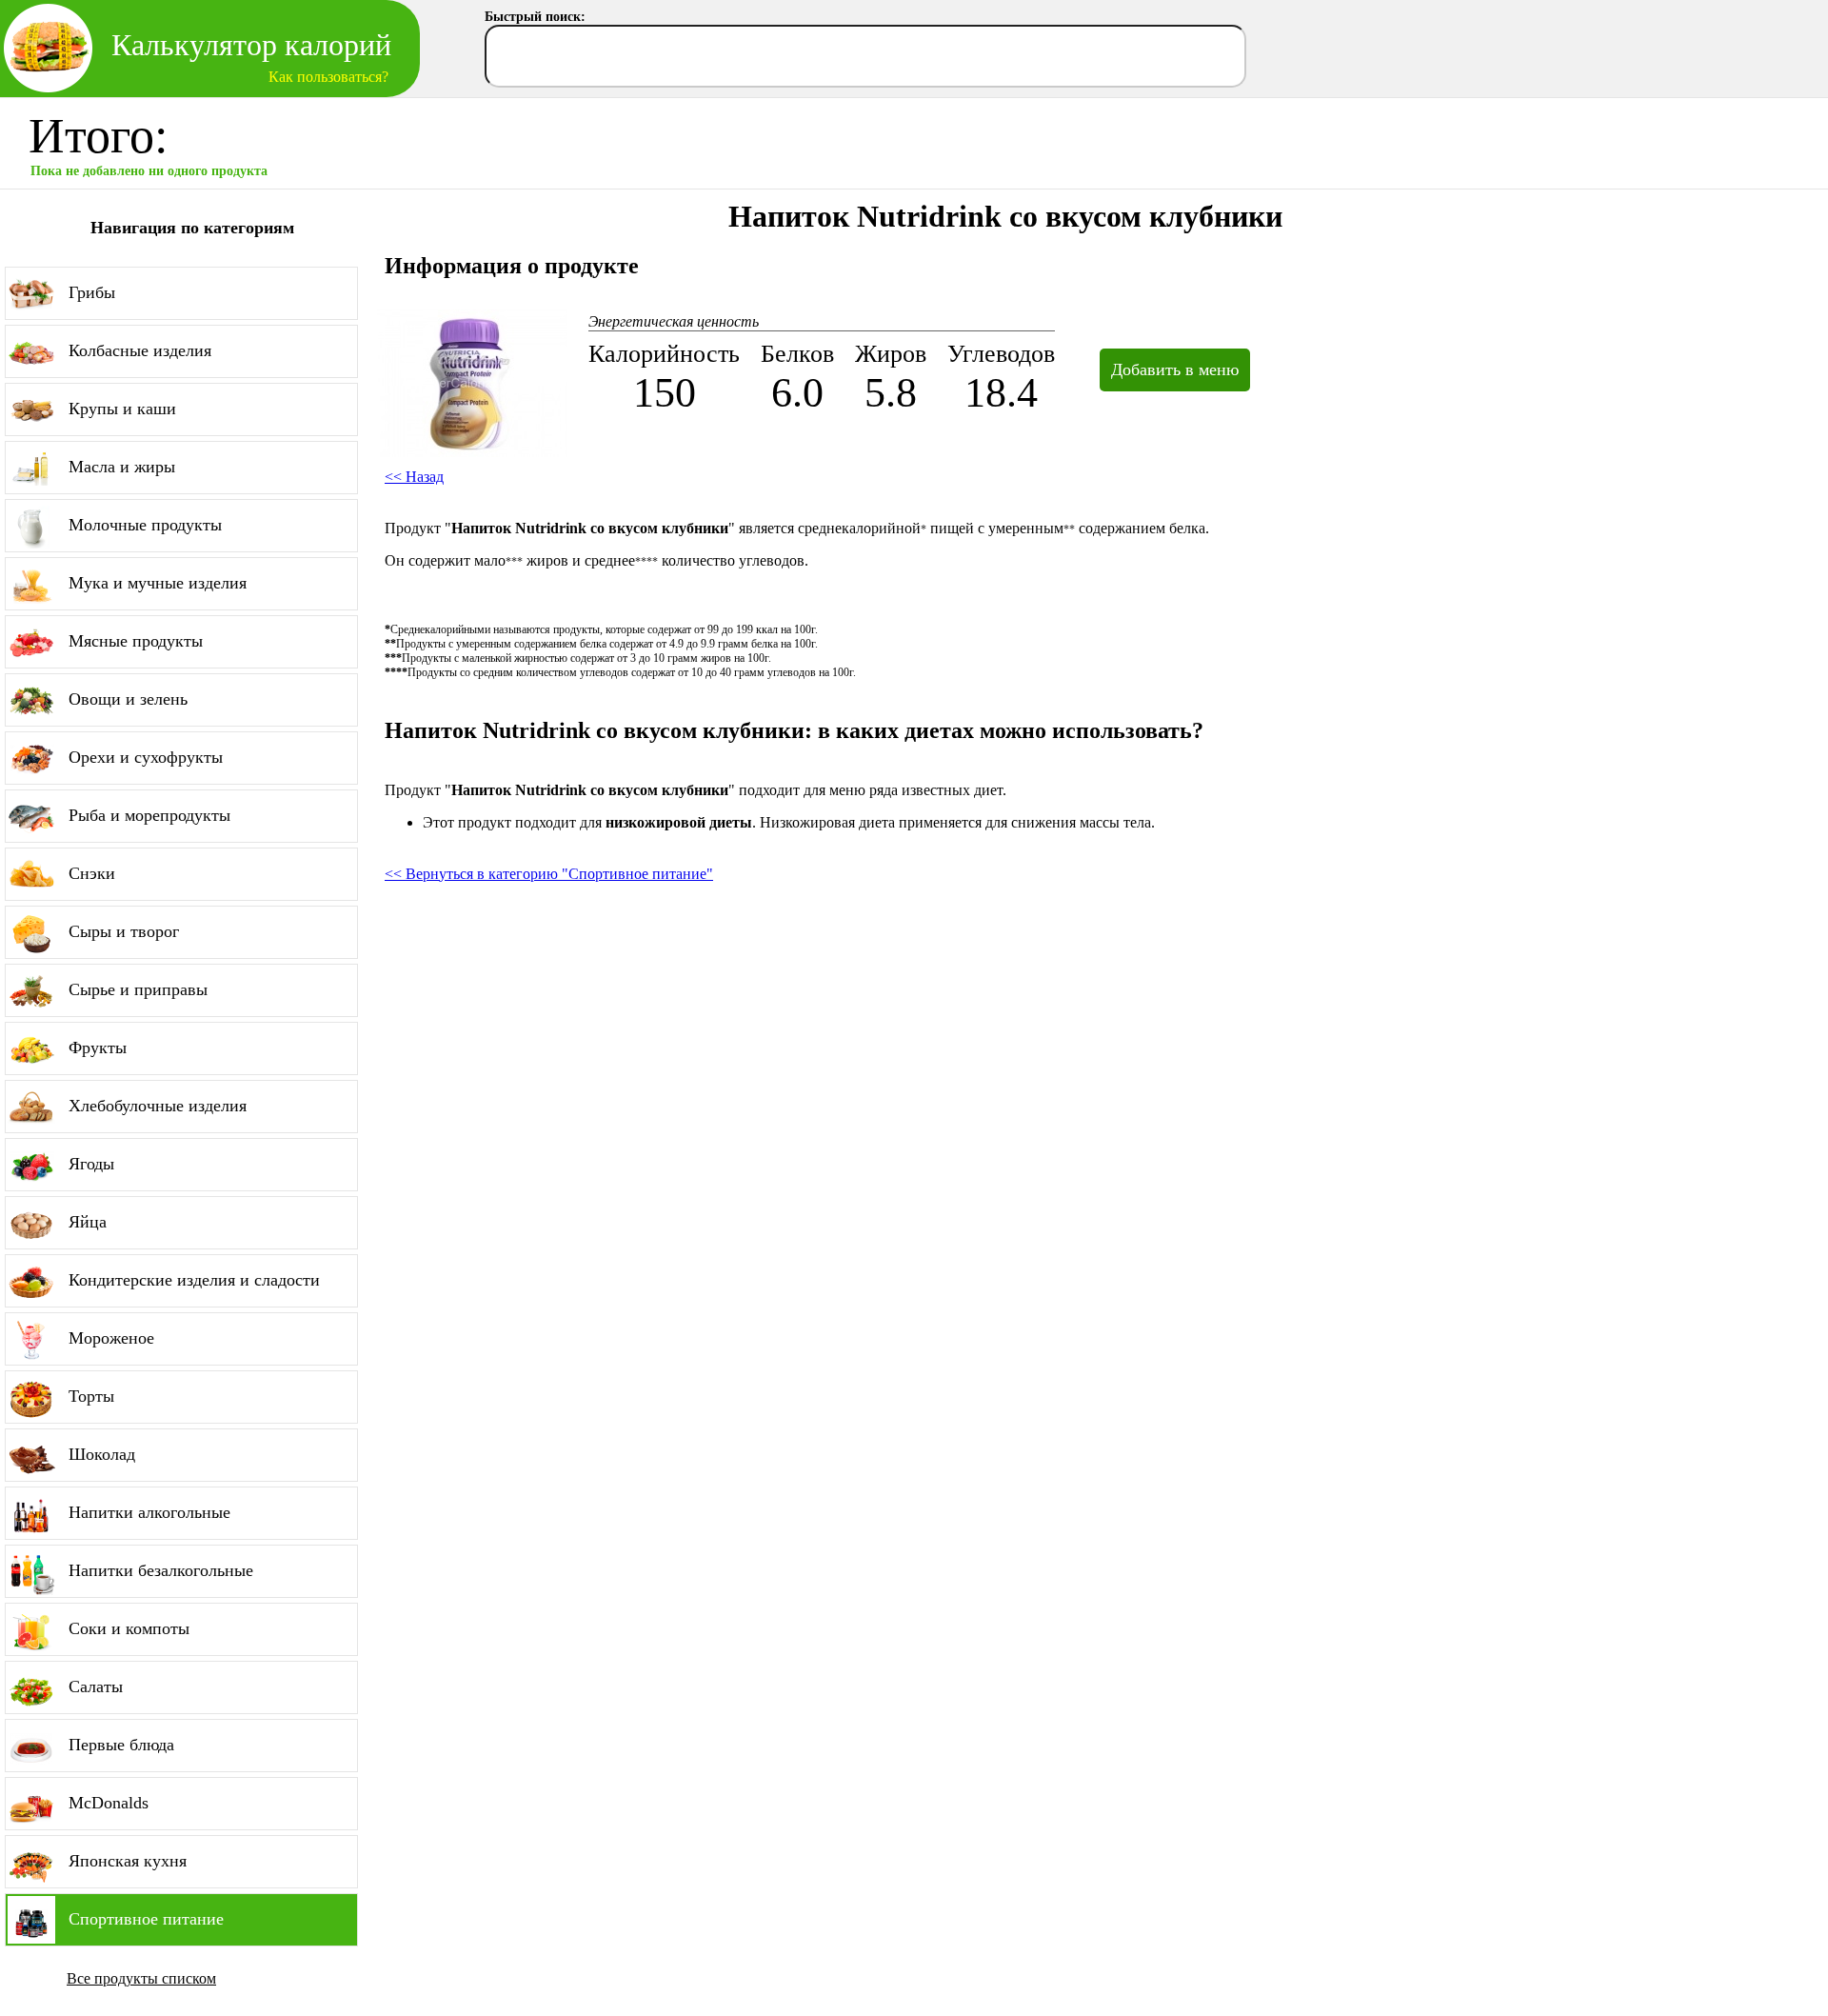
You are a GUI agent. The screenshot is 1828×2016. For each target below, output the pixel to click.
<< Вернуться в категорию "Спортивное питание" (549, 874)
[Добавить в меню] (1163, 348)
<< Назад (414, 477)
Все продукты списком (141, 1978)
